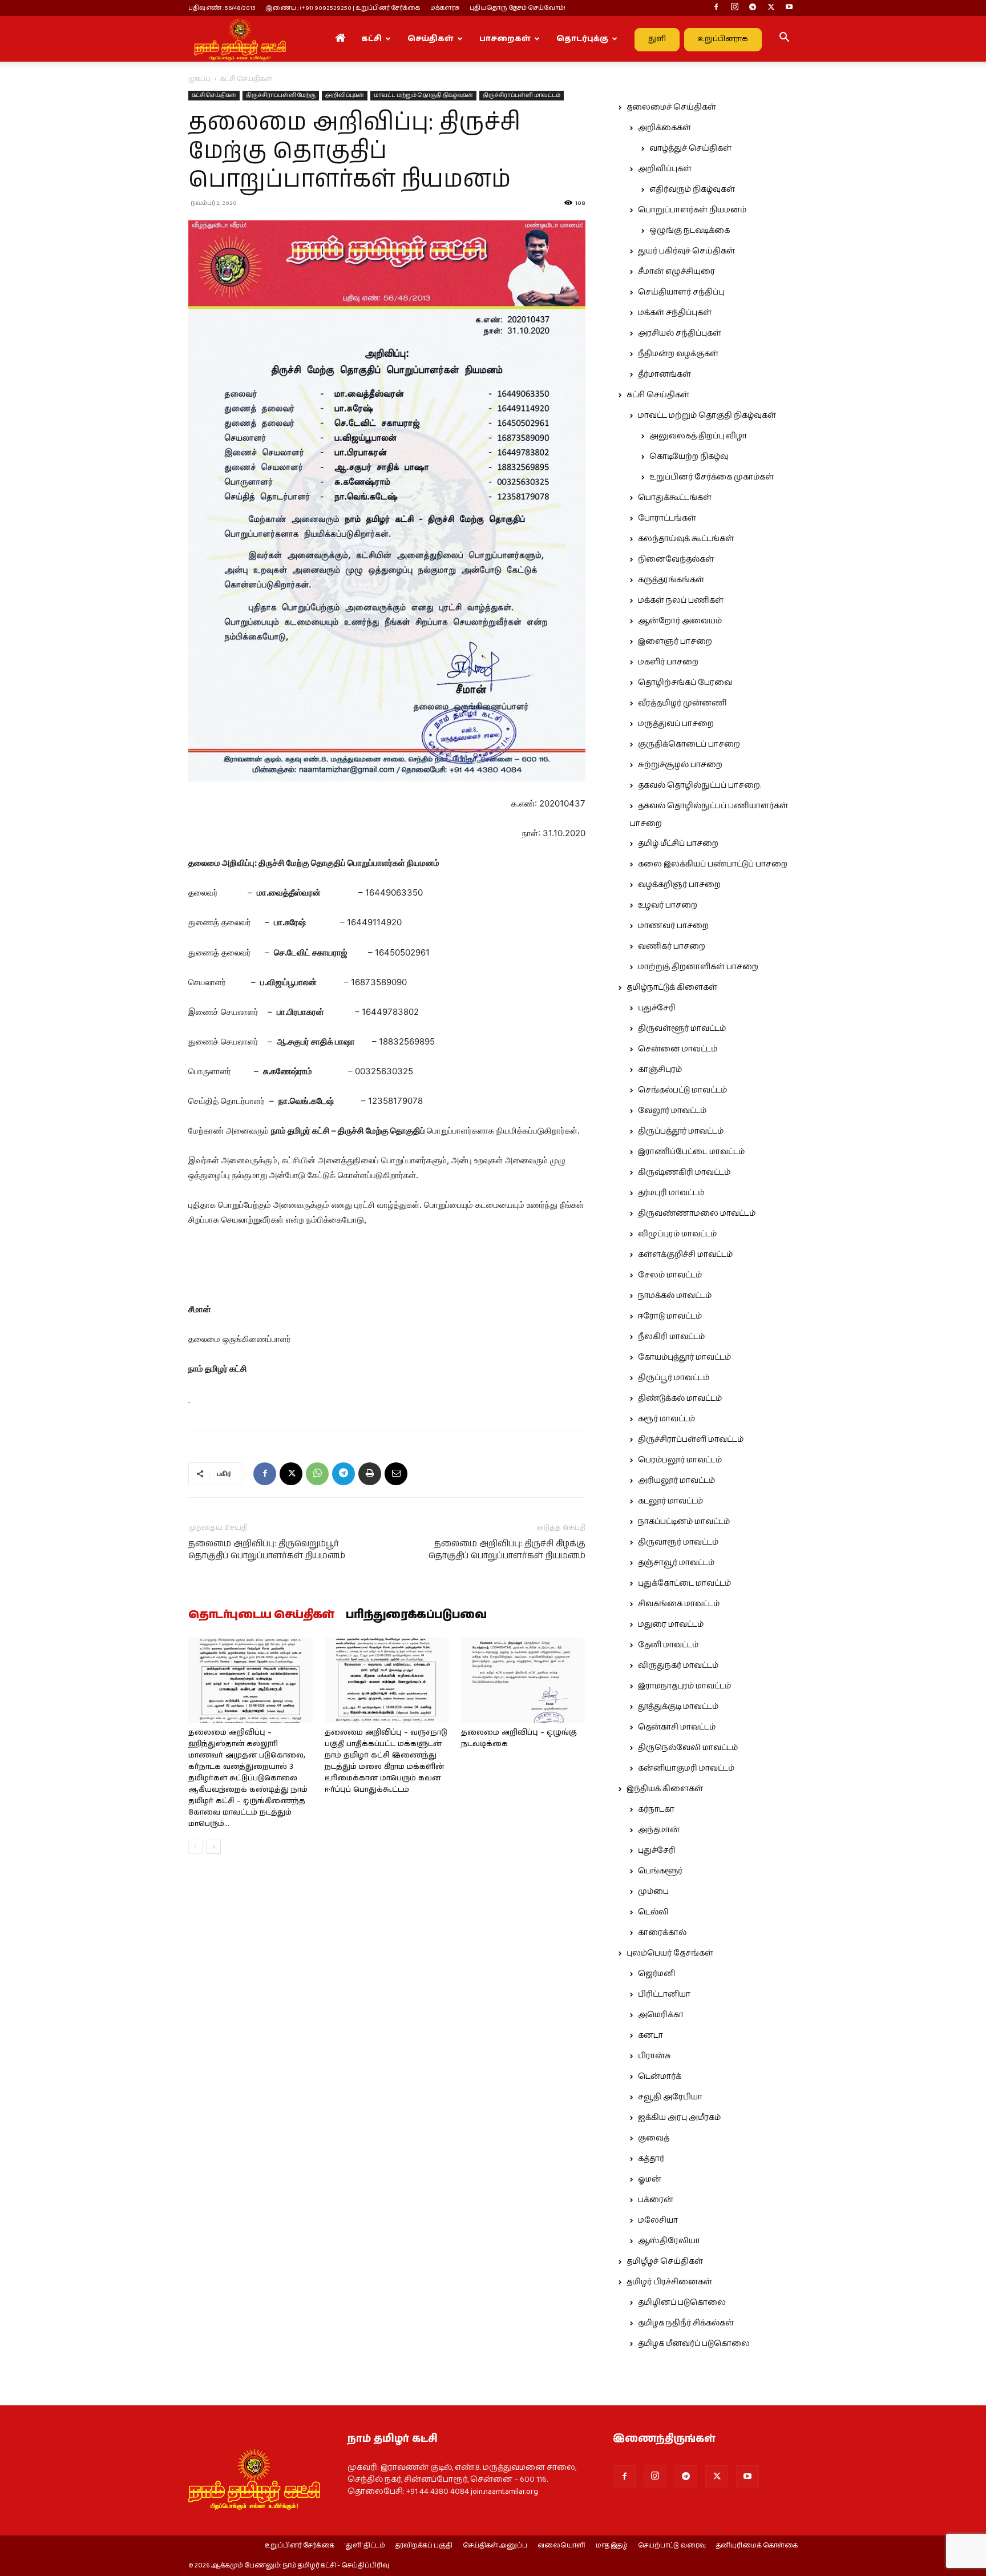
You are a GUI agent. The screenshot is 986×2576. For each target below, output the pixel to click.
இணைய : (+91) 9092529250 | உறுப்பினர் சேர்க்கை (343, 8)
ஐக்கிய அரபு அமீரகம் (679, 2118)
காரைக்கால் (662, 1933)
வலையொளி (561, 2546)
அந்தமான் (659, 1830)
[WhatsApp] (317, 1474)
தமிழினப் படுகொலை (682, 2303)
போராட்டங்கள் (667, 518)
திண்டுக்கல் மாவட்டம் (680, 1398)
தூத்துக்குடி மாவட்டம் (678, 1707)
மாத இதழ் (612, 2546)
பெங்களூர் (660, 1871)
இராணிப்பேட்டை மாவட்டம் (691, 1152)
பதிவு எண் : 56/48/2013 (222, 8)
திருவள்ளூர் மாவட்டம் (682, 1029)
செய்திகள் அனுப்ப (495, 2546)
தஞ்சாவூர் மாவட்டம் (676, 1563)
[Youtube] (789, 8)
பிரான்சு (654, 2056)
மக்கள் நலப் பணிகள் (681, 600)
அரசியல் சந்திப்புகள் (680, 333)
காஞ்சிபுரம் (660, 1070)
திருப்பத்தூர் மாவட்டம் (681, 1131)
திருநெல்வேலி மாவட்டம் (688, 1748)
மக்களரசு (445, 8)
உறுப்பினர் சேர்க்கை (300, 2546)
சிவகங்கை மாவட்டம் (679, 1604)
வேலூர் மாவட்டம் (672, 1111)
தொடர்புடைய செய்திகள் (261, 1615)
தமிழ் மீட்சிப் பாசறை (678, 844)
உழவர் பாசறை (668, 905)
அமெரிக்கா (661, 2015)
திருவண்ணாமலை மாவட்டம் (697, 1214)
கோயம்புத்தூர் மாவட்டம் (684, 1357)
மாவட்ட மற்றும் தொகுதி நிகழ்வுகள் (423, 95)
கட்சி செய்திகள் (214, 95)
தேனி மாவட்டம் (668, 1645)
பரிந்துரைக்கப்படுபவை (416, 1615)
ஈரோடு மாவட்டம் (670, 1316)
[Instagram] (734, 8)
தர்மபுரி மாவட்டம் (671, 1193)
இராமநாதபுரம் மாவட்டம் (684, 1686)
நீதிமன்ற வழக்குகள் (678, 354)
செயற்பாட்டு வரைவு (672, 2546)
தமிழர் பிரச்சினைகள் (669, 2282)
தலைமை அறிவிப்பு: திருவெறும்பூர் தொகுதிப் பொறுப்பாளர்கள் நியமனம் (267, 1550)
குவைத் (654, 2138)
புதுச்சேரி (657, 1008)
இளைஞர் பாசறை (675, 642)
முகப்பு (199, 79)
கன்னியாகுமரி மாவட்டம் (686, 1768)
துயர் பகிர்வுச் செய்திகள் (686, 251)
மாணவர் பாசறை (673, 926)
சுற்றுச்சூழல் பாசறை (680, 765)
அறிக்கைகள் (664, 128)
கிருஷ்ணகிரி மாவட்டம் (684, 1172)
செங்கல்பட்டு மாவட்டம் (682, 1090)
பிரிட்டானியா (664, 1994)
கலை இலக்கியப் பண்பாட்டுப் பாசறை (713, 864)
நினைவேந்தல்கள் (676, 559)
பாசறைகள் (505, 39)
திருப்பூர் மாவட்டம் (674, 1378)
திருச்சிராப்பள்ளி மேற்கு (281, 95)
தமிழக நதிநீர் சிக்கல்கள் (686, 2323)
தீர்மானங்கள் (664, 374)
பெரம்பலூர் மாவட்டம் (680, 1460)
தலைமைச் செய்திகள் (671, 107)
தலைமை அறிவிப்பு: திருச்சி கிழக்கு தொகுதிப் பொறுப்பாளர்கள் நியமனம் (507, 1550)
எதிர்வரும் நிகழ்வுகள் (692, 190)
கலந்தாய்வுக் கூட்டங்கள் (686, 539)
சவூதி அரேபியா (670, 2097)
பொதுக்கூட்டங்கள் (675, 498)
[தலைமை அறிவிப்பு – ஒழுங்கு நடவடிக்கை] (523, 1680)
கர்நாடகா (656, 1809)
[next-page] (214, 1847)
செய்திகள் (431, 39)
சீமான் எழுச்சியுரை (676, 272)
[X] (771, 8)
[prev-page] (195, 1847)
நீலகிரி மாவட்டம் (671, 1337)
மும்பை (653, 1892)
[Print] (370, 1474)
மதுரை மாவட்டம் (671, 1624)
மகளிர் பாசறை (668, 662)
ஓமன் (650, 2179)
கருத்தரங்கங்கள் (671, 580)
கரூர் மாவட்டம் (666, 1419)
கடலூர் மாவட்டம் (670, 1501)
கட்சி (371, 39)
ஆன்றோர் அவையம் (680, 621)
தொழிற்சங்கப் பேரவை (685, 683)
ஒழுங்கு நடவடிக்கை (690, 231)
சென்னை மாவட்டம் (678, 1049)
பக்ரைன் (656, 2200)
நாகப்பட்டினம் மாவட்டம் (684, 1522)
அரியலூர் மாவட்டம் (676, 1481)
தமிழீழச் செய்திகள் (665, 2261)
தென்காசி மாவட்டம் (677, 1727)
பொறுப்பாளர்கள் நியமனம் (692, 210)
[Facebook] (716, 8)
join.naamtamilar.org (504, 2492)
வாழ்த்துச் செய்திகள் (690, 148)
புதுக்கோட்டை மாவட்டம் (684, 1583)
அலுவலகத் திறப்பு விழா (698, 436)
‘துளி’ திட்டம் (365, 2546)
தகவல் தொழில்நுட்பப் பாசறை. (700, 785)
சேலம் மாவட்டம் (670, 1275)
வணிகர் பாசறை (672, 946)
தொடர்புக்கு (582, 39)
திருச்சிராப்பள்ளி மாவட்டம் (522, 95)
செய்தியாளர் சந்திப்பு (681, 292)
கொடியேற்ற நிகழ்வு (689, 457)
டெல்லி (653, 1912)
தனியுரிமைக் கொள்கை (757, 2546)
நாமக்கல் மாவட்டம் (675, 1296)
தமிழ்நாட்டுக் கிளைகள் (672, 987)
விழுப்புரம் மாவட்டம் (677, 1234)
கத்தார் (651, 2159)
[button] (784, 39)
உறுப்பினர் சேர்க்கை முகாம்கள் (712, 477)
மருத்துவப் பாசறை (676, 724)
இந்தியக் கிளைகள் (665, 1789)
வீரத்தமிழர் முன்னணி (682, 703)
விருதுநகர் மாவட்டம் (678, 1666)
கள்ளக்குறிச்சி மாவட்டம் (685, 1255)
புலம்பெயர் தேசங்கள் (670, 1953)
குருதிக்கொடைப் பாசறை (689, 744)
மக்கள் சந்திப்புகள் (675, 313)
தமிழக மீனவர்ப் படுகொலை (694, 2344)
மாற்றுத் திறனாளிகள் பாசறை (698, 967)
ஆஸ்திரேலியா (669, 2241)
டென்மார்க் (660, 2077)
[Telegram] (753, 8)
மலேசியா (658, 2220)
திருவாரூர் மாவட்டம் (678, 1542)
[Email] (396, 1474)
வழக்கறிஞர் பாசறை (679, 885)
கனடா (650, 2035)
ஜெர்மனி (656, 1974)
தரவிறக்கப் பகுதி (424, 2546)
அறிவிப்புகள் (345, 95)
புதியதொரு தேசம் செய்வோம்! (518, 8)
